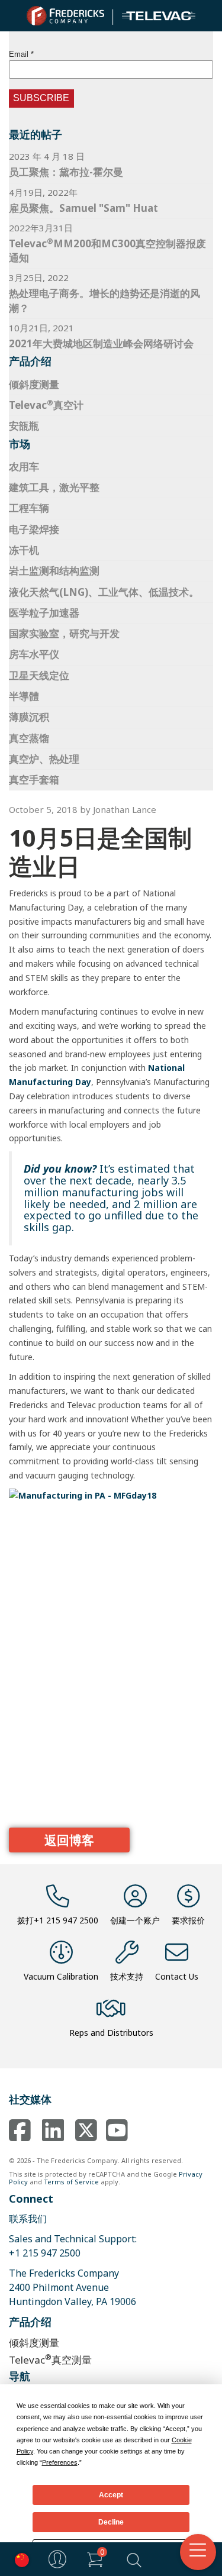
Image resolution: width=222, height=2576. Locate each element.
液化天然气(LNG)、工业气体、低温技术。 (104, 592)
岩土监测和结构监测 (54, 571)
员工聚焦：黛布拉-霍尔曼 (66, 172)
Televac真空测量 (50, 2359)
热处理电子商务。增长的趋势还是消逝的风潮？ (104, 300)
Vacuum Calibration (61, 1976)
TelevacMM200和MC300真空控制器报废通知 (107, 250)
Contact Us (177, 1976)
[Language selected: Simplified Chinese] (19, 2559)
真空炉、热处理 (44, 759)
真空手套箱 (34, 779)
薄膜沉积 (29, 717)
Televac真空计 (46, 405)
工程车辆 (29, 508)
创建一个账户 (135, 1920)
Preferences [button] (60, 2462)
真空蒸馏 (29, 738)
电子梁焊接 (34, 529)
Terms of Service (71, 2182)
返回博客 (69, 1840)
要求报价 (188, 1920)
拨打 (58, 1920)
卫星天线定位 (39, 675)
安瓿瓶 (24, 426)
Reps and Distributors (111, 2033)
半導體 (24, 696)
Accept (111, 2495)
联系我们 (28, 2219)
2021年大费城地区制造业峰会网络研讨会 (101, 343)
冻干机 (24, 550)
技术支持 (127, 1976)
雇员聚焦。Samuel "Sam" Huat (83, 208)
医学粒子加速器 (44, 613)
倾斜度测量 (34, 384)
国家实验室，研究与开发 (64, 633)
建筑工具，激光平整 (54, 487)
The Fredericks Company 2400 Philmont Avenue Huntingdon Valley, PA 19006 (73, 2287)
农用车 (24, 467)
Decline (111, 2522)
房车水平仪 (34, 654)
